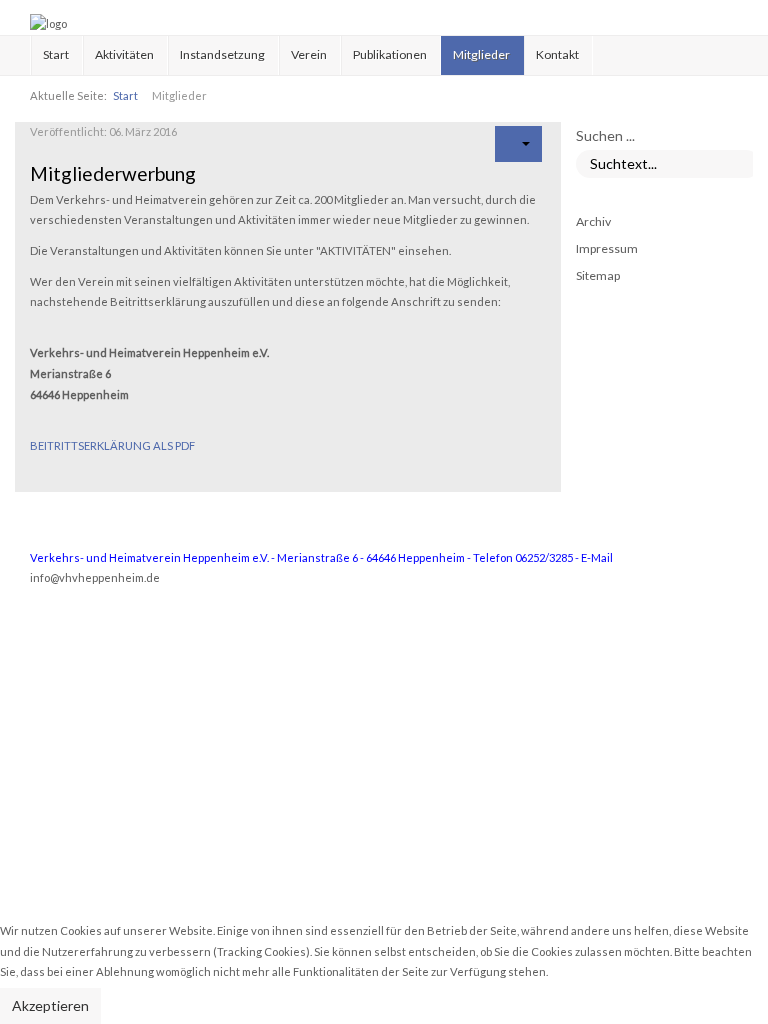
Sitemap (598, 275)
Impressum (607, 248)
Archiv (593, 221)
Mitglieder (481, 54)
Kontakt (557, 54)
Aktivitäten (124, 54)
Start (56, 54)
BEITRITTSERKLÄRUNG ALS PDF (112, 445)
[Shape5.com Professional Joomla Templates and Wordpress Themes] (72, 650)
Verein (309, 54)
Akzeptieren (50, 1005)
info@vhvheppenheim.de (95, 577)
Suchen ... (605, 135)
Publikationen (390, 54)
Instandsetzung (222, 54)
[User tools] (518, 144)
